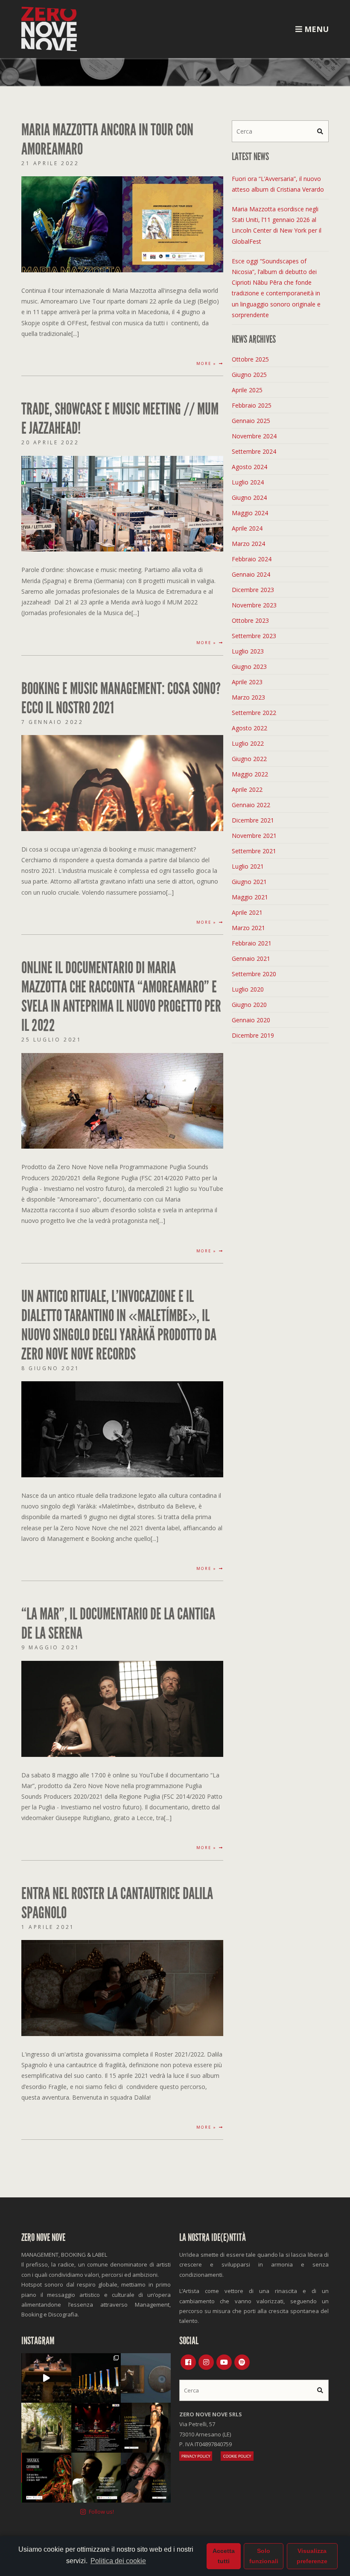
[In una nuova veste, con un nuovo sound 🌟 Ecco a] (96, 2428)
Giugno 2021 (249, 882)
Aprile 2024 (247, 528)
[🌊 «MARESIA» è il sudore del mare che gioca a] (96, 2478)
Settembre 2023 (254, 636)
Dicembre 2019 (253, 1035)
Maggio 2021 (250, 897)
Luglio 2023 (248, 651)
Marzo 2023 (248, 697)
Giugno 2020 (249, 1005)
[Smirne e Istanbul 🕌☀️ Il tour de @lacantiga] (146, 2478)
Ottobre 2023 (250, 620)
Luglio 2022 (248, 743)
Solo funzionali (264, 2556)
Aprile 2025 (247, 390)
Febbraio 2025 (252, 405)
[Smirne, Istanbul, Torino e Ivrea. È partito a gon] (96, 2378)
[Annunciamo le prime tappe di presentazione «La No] (146, 2428)
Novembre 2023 (254, 605)
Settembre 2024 (254, 451)
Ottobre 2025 (250, 359)
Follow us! (101, 2512)
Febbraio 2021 (252, 943)
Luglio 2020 (248, 989)
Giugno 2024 (249, 497)
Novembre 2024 (254, 436)
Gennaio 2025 (251, 421)
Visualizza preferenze (312, 2556)
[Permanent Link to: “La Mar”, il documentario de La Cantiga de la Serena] (122, 1708)
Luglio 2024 (248, 482)
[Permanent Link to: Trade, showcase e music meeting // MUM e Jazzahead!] (122, 503)
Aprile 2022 (247, 789)
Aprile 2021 (247, 912)
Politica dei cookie (118, 2561)
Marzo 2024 (248, 544)
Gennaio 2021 (251, 958)
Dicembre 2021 (253, 820)
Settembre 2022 (254, 713)
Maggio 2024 (250, 513)
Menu (315, 29)
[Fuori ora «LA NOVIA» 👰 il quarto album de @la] (146, 2378)
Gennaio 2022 (251, 805)
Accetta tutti (224, 2556)
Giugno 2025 (249, 375)
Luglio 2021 (248, 866)
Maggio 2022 (250, 774)
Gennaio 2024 (251, 574)
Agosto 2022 (249, 728)
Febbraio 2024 (252, 559)
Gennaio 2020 (251, 1020)
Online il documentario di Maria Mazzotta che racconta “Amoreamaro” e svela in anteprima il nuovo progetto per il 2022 (121, 997)
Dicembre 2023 (253, 590)
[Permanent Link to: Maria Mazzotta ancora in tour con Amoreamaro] (122, 223)
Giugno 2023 (249, 667)
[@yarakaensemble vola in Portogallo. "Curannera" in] (46, 2478)
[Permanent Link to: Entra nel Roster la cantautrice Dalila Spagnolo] (122, 1987)
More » (208, 363)
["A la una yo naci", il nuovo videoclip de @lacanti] (46, 2428)
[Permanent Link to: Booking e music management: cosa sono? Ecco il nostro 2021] (122, 782)
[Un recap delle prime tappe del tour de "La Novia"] (46, 2378)
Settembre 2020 (254, 974)
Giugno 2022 (249, 759)
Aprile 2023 (247, 682)
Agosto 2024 (249, 467)
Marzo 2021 (248, 928)
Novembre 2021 (254, 836)
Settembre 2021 (254, 851)
